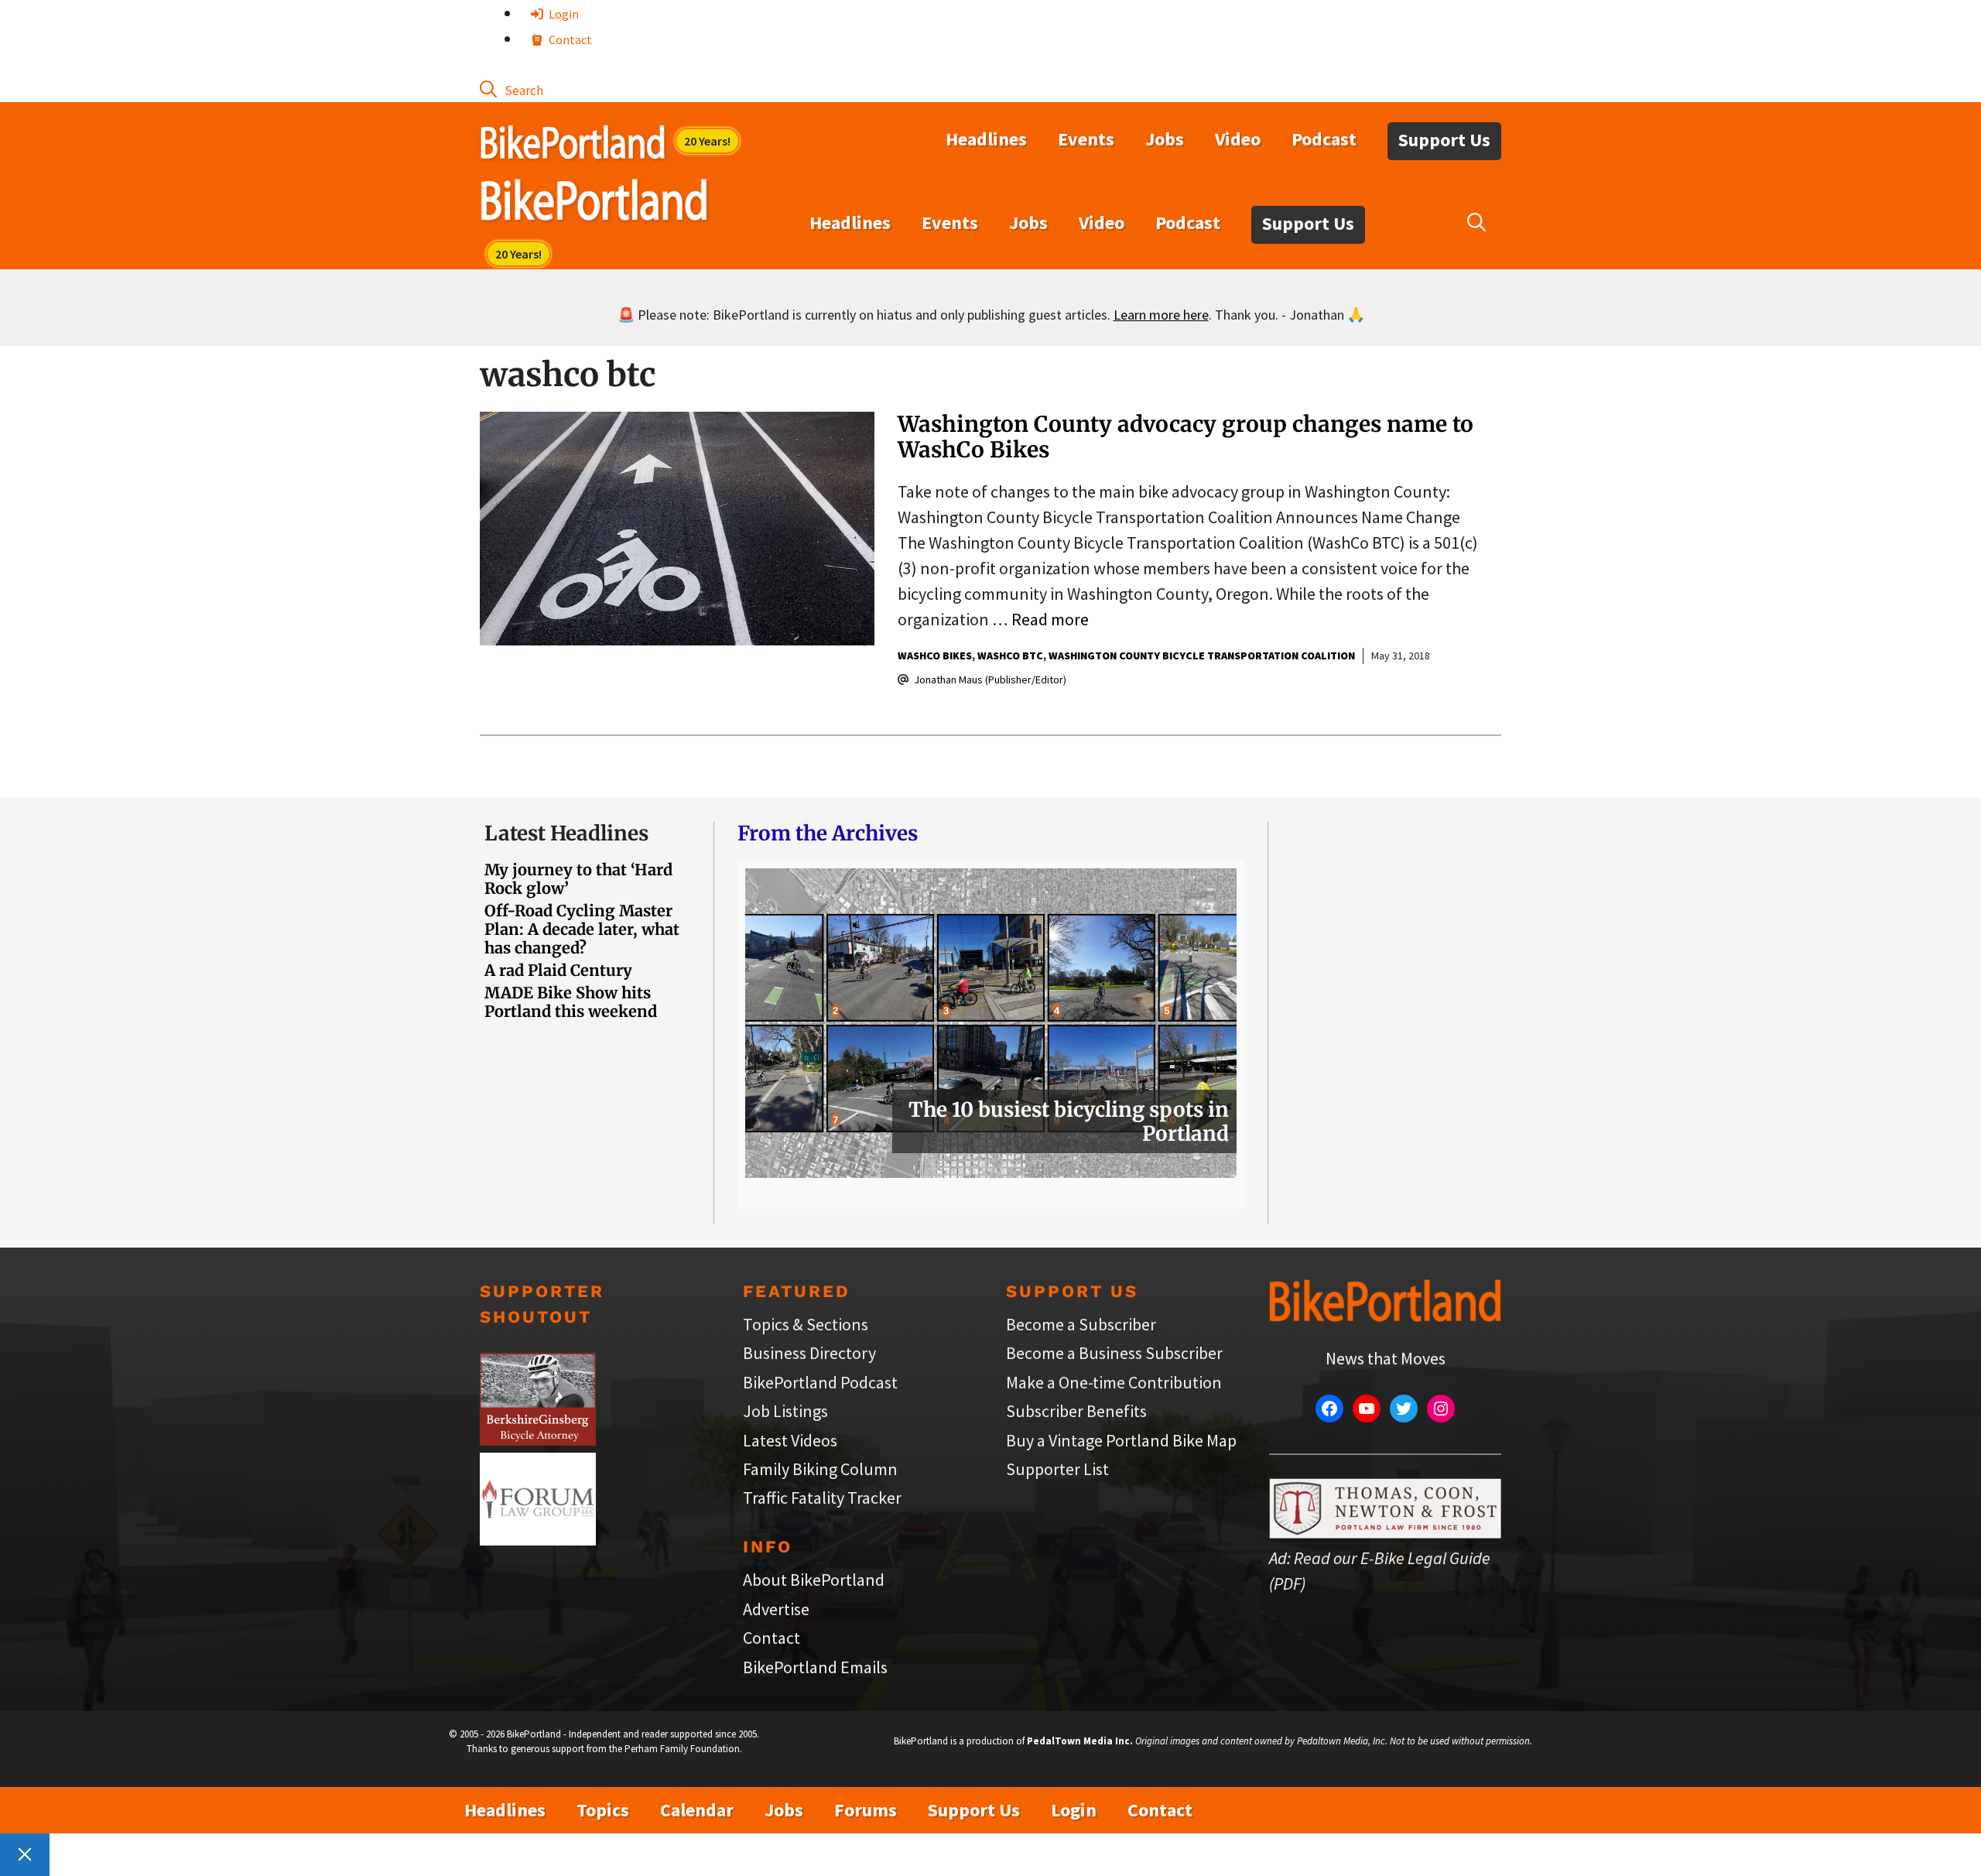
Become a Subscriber (1081, 1324)
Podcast (1324, 139)
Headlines (986, 139)
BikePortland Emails (815, 1667)
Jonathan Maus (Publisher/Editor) (990, 680)
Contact (569, 39)
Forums (866, 1810)
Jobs (1165, 139)
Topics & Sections (806, 1324)
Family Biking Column (820, 1469)
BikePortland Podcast (820, 1382)
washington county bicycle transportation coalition (1202, 656)
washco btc (1010, 656)
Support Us (1444, 140)
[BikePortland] (594, 204)
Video (1238, 139)
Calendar (697, 1810)
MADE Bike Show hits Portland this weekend (571, 1002)
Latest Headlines (566, 833)
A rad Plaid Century (558, 970)
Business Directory (809, 1353)
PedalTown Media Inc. (1080, 1741)
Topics (603, 1810)
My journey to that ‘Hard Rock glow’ (578, 879)
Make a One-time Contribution (1114, 1382)
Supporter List (1057, 1469)
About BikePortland (814, 1580)
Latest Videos (790, 1440)
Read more (1050, 619)
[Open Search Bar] (512, 89)
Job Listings (785, 1411)
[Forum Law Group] (538, 1539)
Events (1086, 139)
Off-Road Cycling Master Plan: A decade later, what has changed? (582, 929)
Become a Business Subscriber (1114, 1353)
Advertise (776, 1609)
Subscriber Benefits (1076, 1411)
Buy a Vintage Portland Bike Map (1121, 1440)
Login (563, 14)
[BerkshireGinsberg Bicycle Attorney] (538, 1440)
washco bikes (935, 656)
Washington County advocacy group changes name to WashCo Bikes (1186, 437)
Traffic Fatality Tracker (822, 1498)
